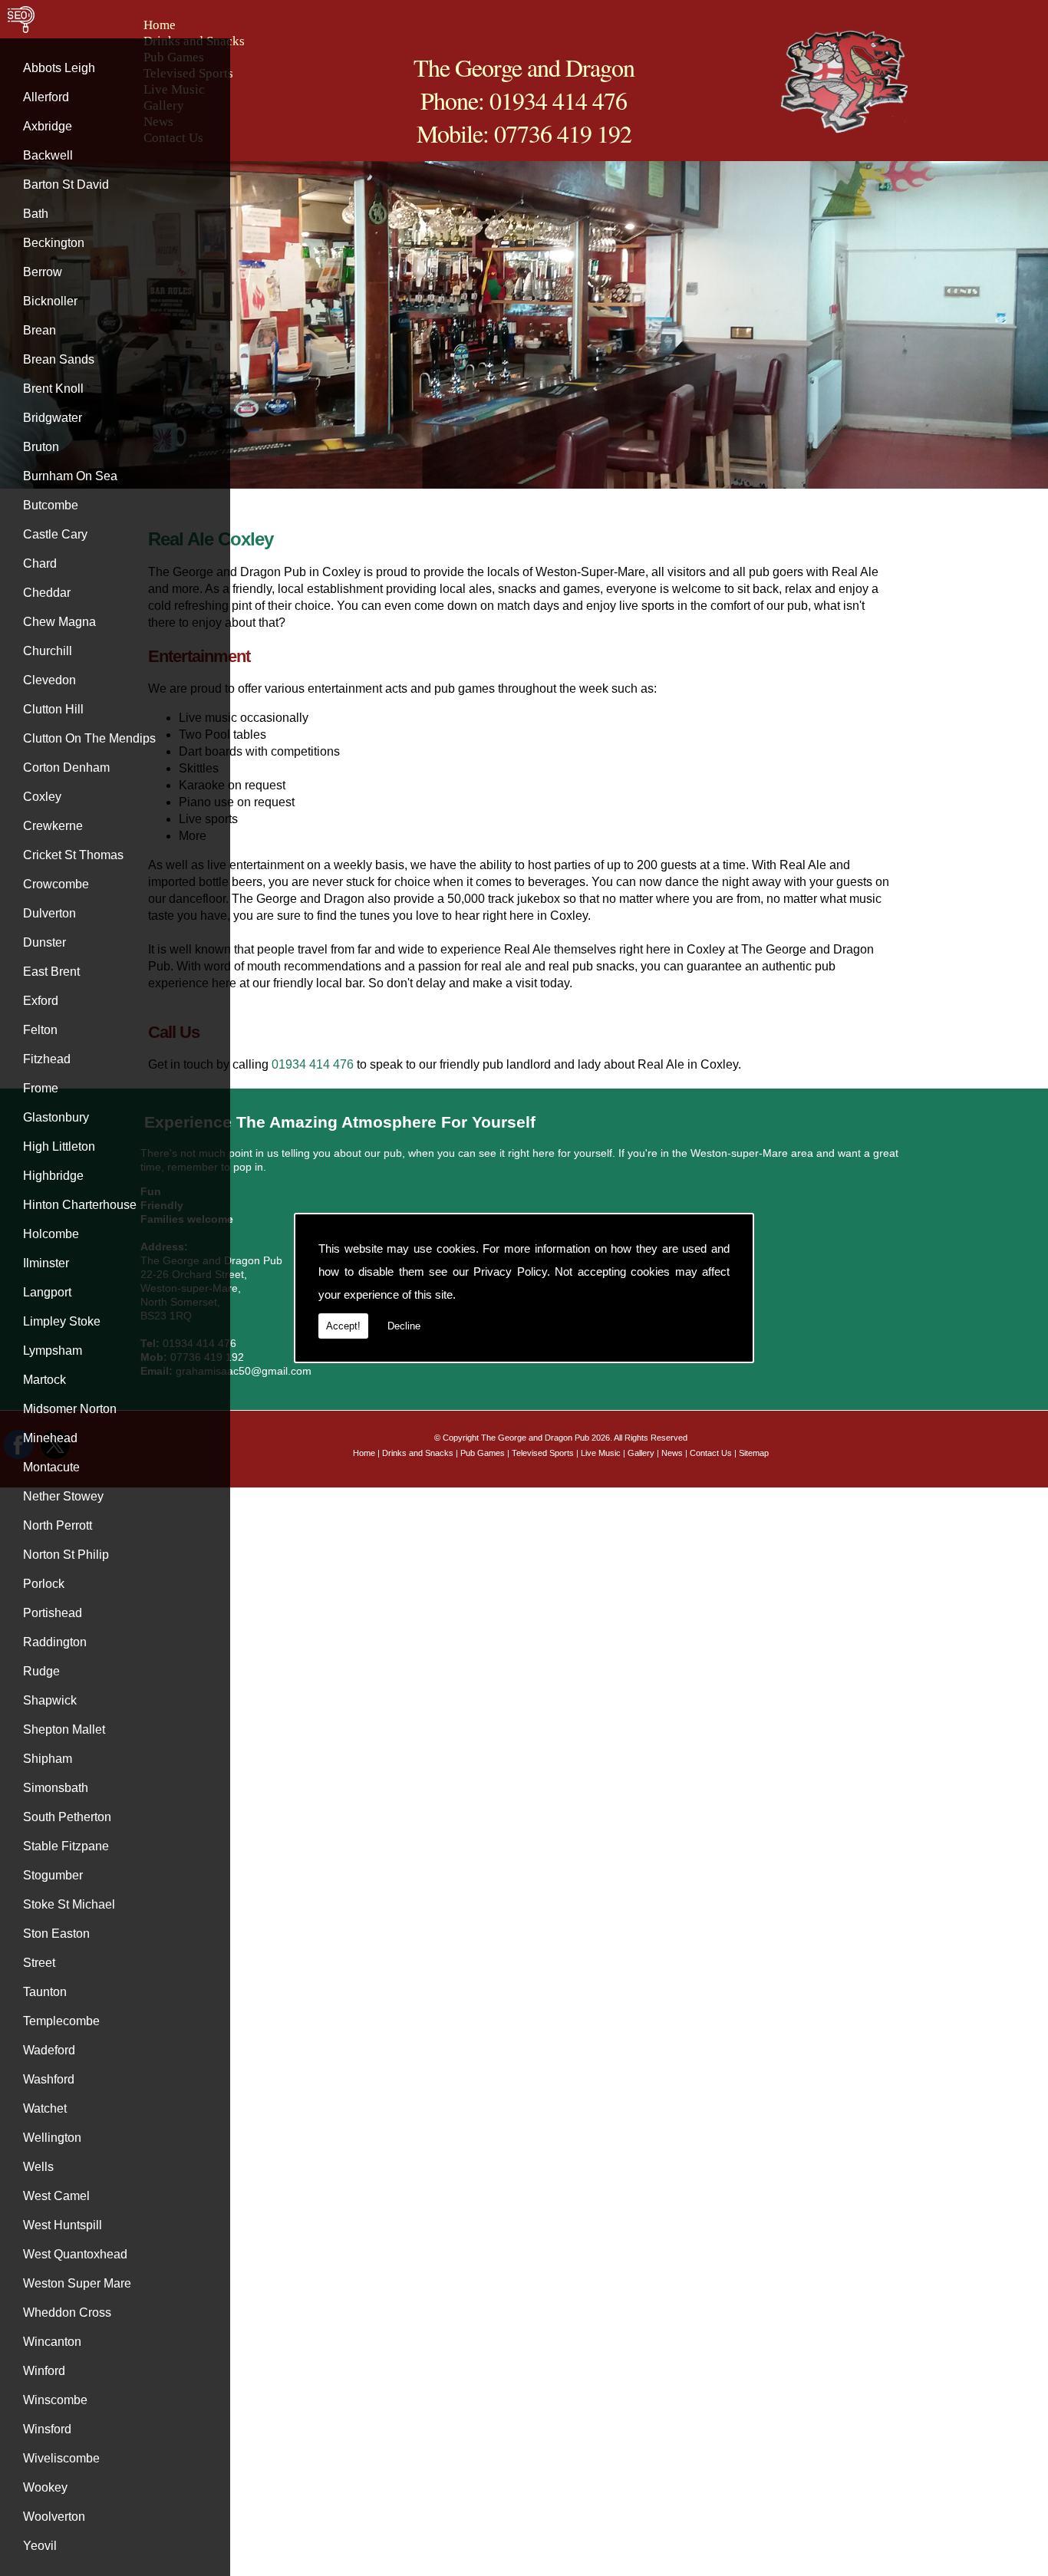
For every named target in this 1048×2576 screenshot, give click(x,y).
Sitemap (754, 1453)
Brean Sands (59, 359)
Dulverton (49, 913)
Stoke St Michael (69, 1904)
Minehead (50, 1438)
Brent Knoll (53, 389)
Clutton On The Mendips (89, 738)
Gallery (641, 1453)
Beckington (54, 243)
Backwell (48, 155)
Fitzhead (47, 1059)
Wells (38, 2167)
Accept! (343, 1326)
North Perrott (58, 1525)
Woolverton (54, 2517)
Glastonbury (56, 1117)
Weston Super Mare (77, 2283)
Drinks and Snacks (418, 1453)
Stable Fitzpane (66, 1846)
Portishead (53, 1613)
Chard (40, 563)
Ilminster (46, 1263)
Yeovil (40, 2546)
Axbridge (48, 126)
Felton (40, 1030)
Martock (44, 1380)
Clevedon (49, 680)
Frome (41, 1088)
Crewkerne (53, 826)
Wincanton (52, 2342)
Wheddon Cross (67, 2312)
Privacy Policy (510, 1272)
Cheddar (47, 593)
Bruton (41, 447)
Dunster (44, 942)
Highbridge (53, 1176)
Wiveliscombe (61, 2458)
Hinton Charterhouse (80, 1205)
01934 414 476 (314, 1064)
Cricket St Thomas (73, 855)
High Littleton (59, 1146)
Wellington (52, 2138)
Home (160, 25)
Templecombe (61, 2021)
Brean (40, 330)
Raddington (55, 1642)
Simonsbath (56, 1788)
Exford (41, 1001)
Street (39, 1963)
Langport (47, 1292)
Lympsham (53, 1351)
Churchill (48, 651)
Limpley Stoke (62, 1321)
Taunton (45, 1992)
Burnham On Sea (70, 476)
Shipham (48, 1759)
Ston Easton (56, 1934)
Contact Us (711, 1453)
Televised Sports (543, 1453)
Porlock (44, 1584)
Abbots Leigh (59, 68)
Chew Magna (59, 622)
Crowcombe (56, 884)
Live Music (601, 1453)
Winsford (47, 2429)
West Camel (56, 2196)
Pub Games (483, 1453)
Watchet (45, 2108)
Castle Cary (55, 534)
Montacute (51, 1467)
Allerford (46, 97)
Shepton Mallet (64, 1729)
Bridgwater (53, 418)
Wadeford (49, 2050)
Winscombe (55, 2400)
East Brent (51, 972)
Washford (49, 2079)
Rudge (41, 1671)
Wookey (45, 2487)
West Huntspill (63, 2225)
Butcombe (51, 505)
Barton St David (66, 184)
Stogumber (53, 1875)
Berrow (43, 272)
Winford (44, 2371)
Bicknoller (50, 301)
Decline (404, 1326)
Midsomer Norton (70, 1409)
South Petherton (67, 1817)
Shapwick (50, 1700)
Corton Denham (66, 768)
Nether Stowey (63, 1496)
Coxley (42, 797)
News (672, 1453)
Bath (36, 214)
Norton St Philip (66, 1555)
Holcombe (51, 1234)
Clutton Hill (53, 709)
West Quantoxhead (75, 2254)
